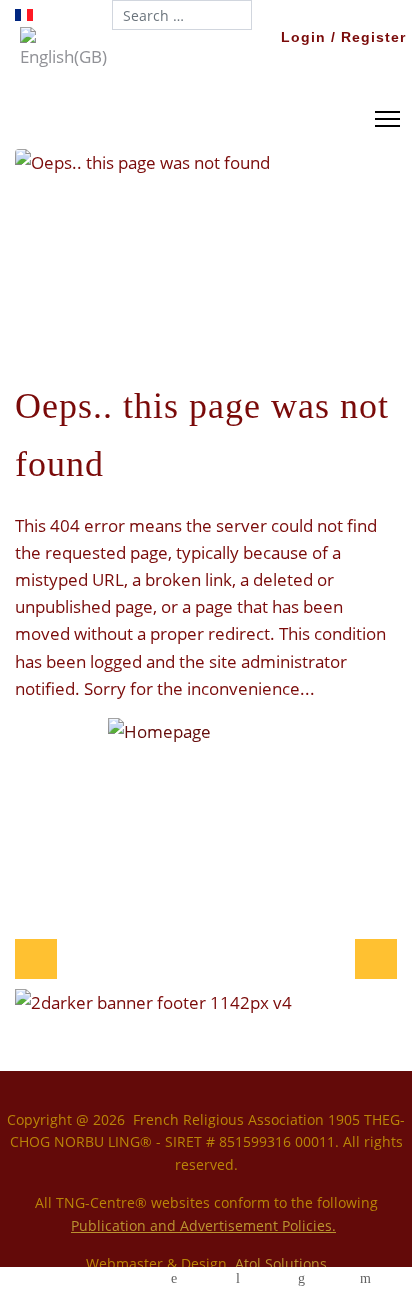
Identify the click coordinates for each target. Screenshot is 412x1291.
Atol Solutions (281, 1263)
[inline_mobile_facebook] (47, 1279)
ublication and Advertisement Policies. (207, 1225)
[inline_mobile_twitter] (111, 1279)
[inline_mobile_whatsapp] (174, 1279)
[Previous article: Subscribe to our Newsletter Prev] (36, 959)
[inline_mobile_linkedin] (302, 1279)
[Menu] (383, 119)
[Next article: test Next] (376, 959)
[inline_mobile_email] (365, 1279)
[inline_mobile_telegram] (238, 1279)
